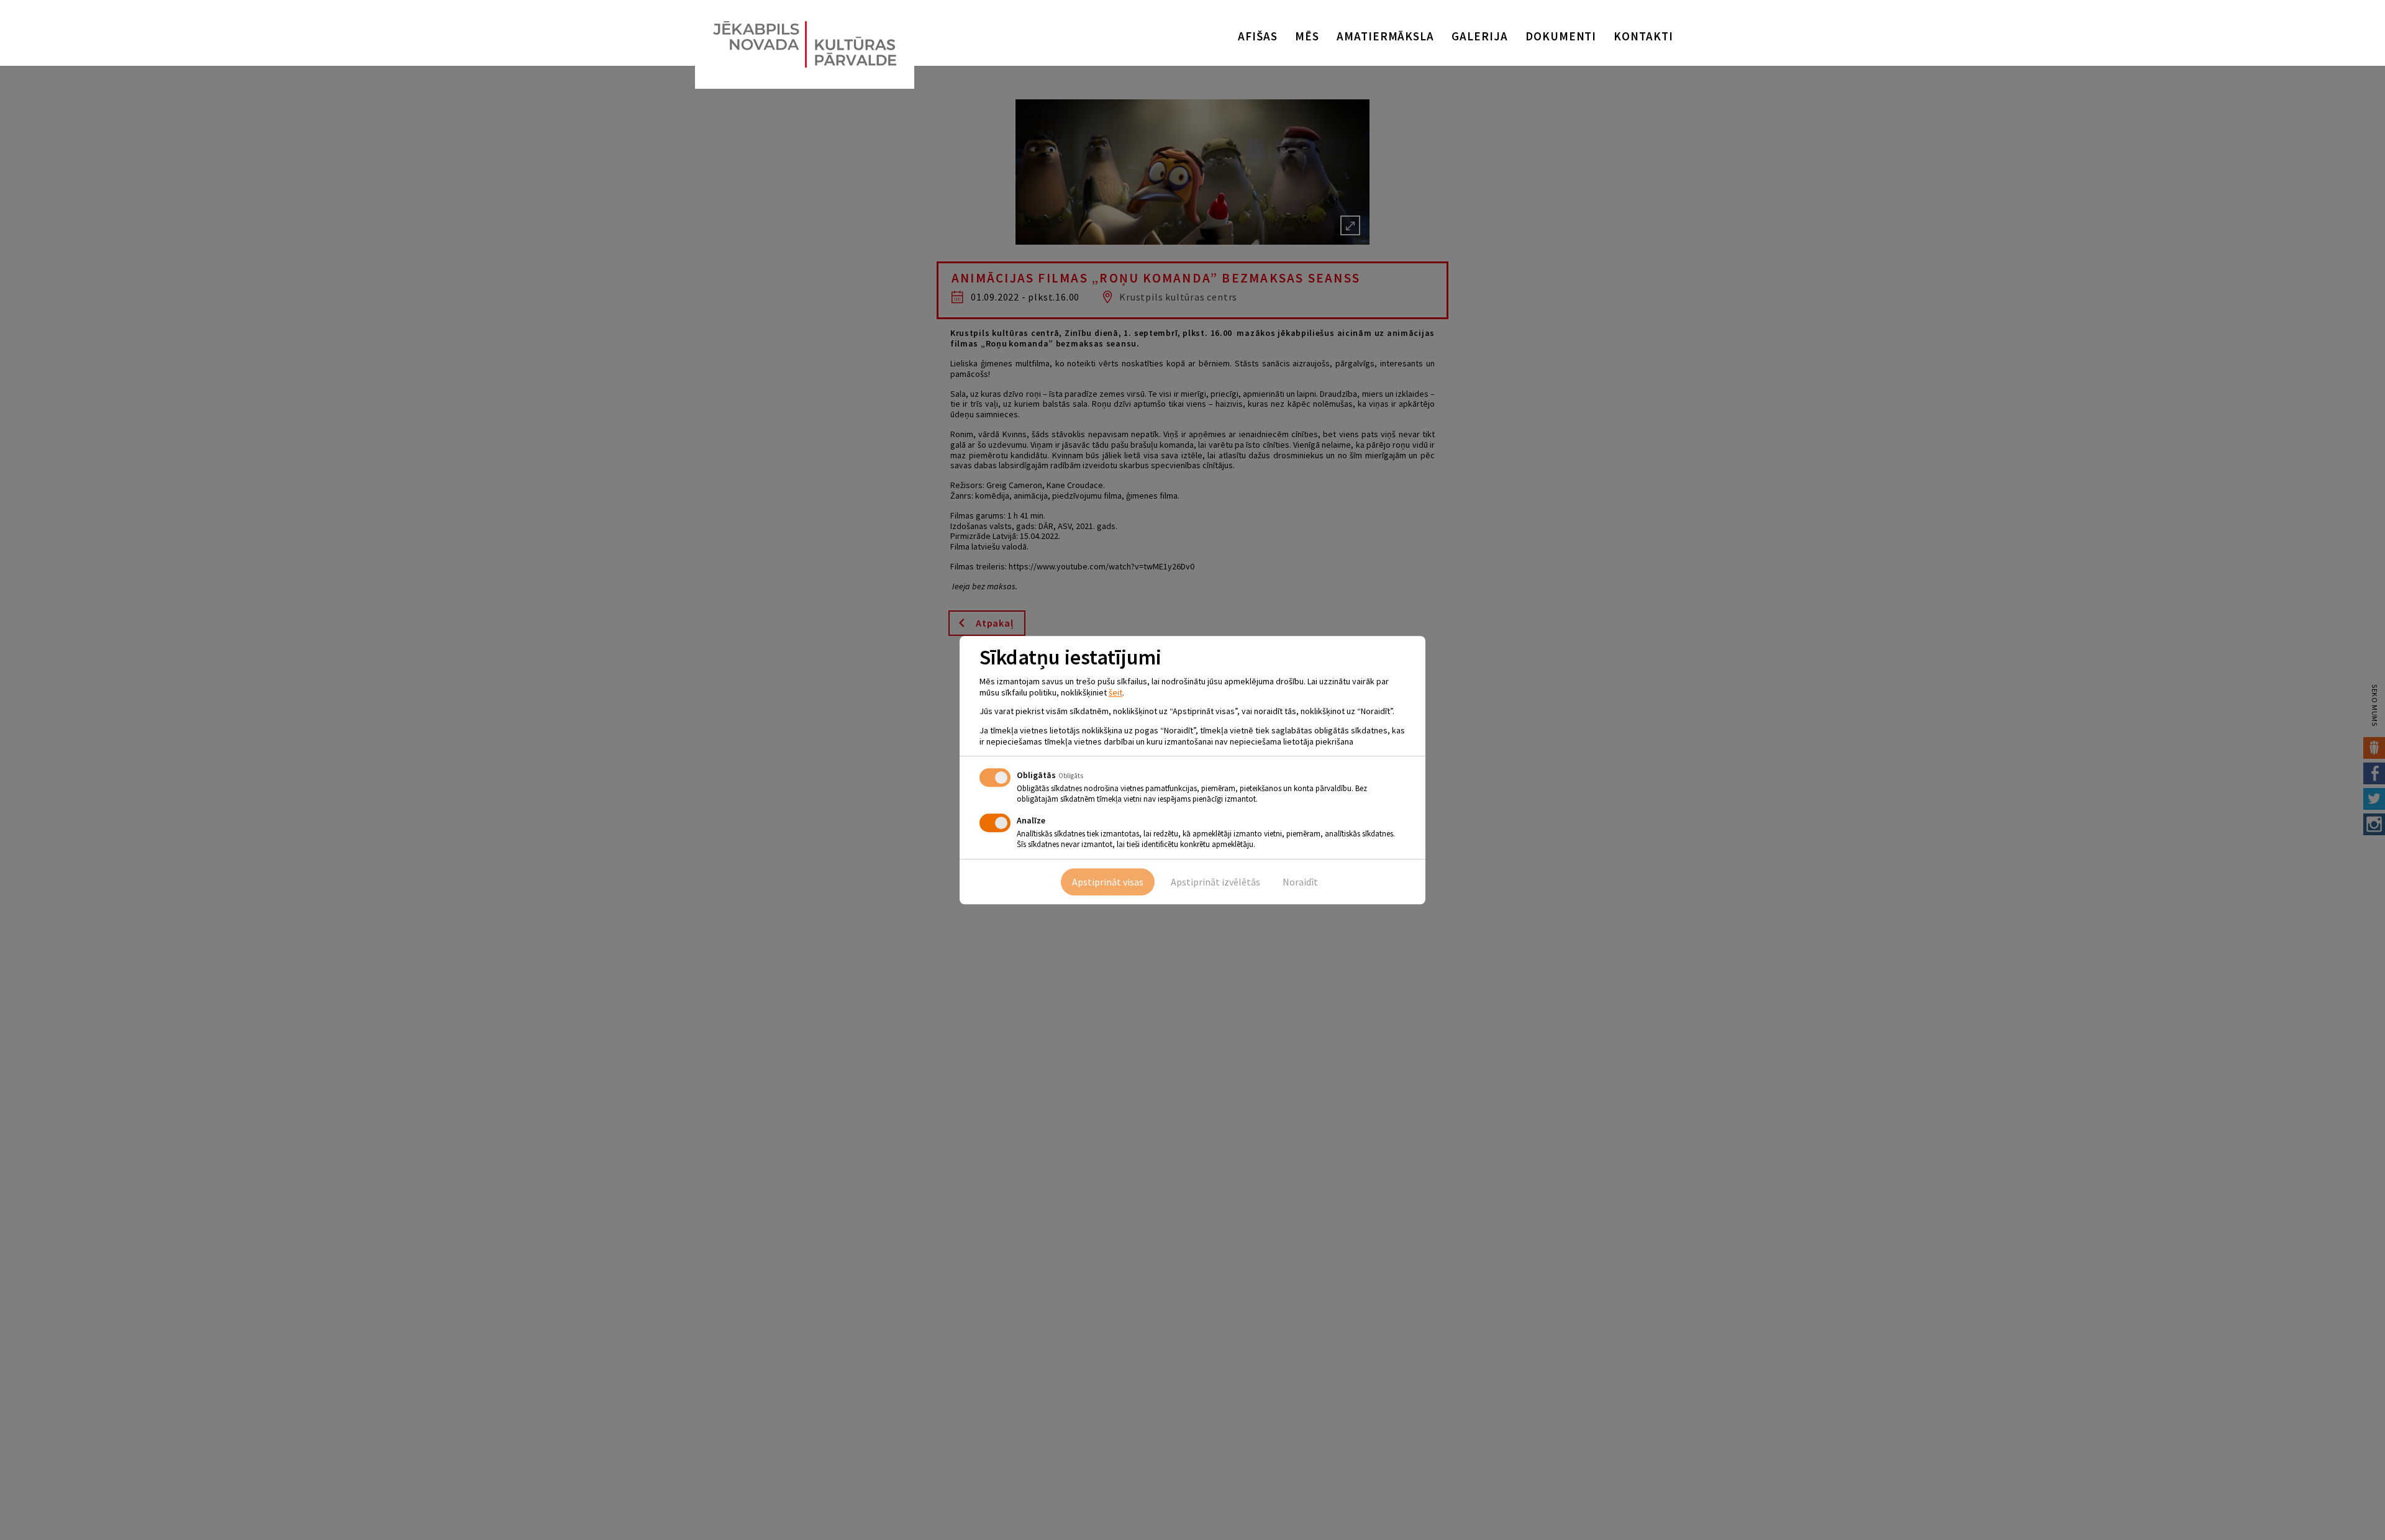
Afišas (1258, 36)
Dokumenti (1561, 36)
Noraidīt (1300, 882)
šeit (1115, 692)
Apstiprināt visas (1108, 882)
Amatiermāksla (1385, 36)
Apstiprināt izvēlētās (1215, 882)
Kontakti (1643, 36)
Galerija (1480, 36)
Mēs (1307, 36)
